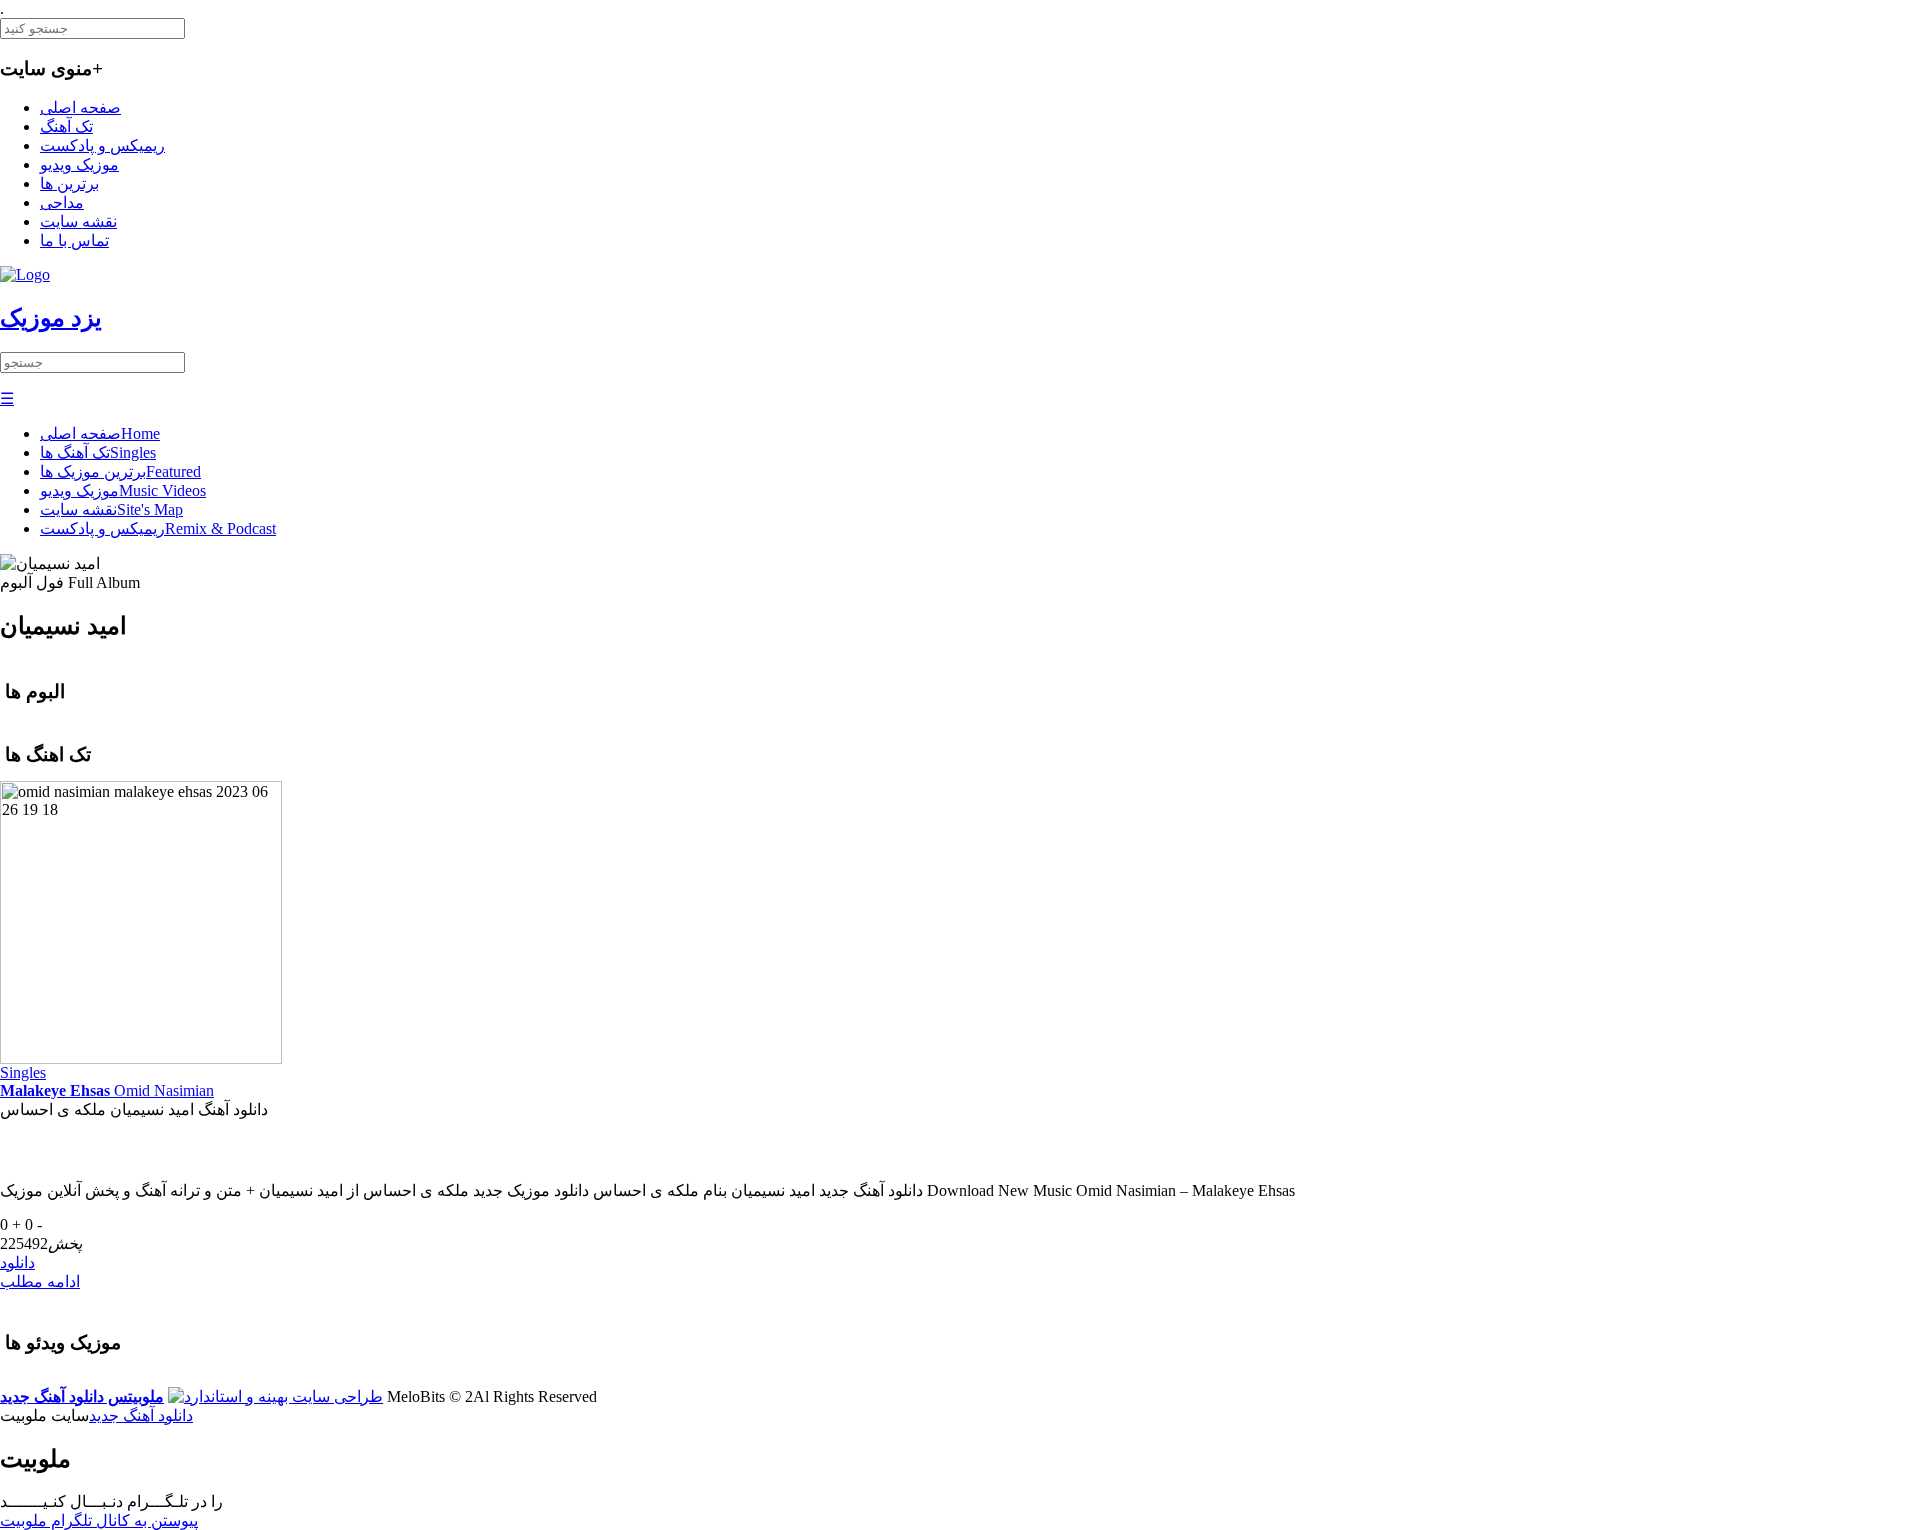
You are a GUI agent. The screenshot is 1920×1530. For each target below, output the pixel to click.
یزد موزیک (51, 318)
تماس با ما (74, 240)
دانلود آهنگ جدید (141, 1415)
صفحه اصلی (80, 107)
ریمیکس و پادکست (102, 145)
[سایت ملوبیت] (275, 1396)
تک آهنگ (66, 126)
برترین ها (69, 183)
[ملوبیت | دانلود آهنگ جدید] (25, 274)
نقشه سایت (78, 221)
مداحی (62, 202)
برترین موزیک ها (120, 471)
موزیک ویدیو (79, 164)
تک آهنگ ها (98, 452)
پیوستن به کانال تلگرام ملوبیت (99, 1520)
